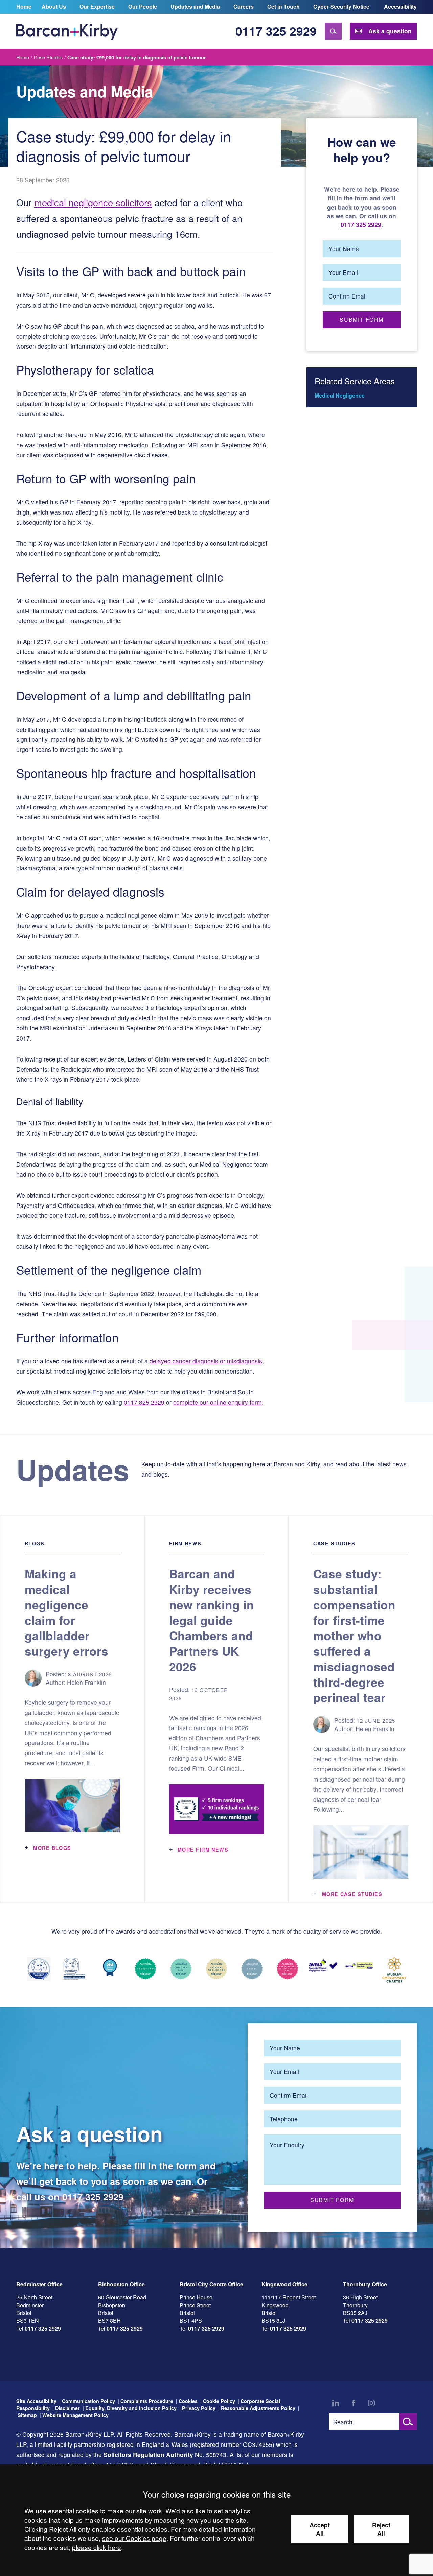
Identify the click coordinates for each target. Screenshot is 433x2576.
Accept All (320, 2529)
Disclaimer (67, 2408)
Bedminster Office (39, 2284)
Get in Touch (283, 7)
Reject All (381, 2529)
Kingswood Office (284, 2284)
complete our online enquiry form (218, 1402)
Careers (244, 7)
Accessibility (400, 7)
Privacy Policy (199, 2408)
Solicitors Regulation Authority (148, 2454)
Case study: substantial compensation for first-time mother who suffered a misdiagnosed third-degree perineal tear (354, 1635)
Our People (143, 7)
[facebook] (354, 2403)
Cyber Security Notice (341, 7)
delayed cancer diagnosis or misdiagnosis (206, 1361)
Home (24, 7)
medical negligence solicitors (93, 202)
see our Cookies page (134, 2538)
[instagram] (371, 2403)
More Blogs (52, 1848)
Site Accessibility (36, 2401)
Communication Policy (88, 2401)
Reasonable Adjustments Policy (258, 2408)
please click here (97, 2547)
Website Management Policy (75, 2415)
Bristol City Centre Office (211, 2284)
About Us (54, 7)
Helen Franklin (86, 1682)
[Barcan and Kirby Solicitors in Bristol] (67, 31)
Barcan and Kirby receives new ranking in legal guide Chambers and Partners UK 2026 (212, 1620)
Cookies (188, 2401)
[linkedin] (336, 2403)
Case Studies (48, 57)
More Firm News (203, 1850)
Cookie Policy (219, 2401)
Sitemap (27, 2415)
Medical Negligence (340, 395)
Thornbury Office (365, 2284)
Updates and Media (195, 7)
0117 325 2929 (276, 31)
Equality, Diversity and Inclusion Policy (131, 2408)
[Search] (333, 31)
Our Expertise (97, 7)
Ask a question (390, 31)
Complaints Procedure (147, 2401)
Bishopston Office (121, 2284)
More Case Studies (352, 1894)
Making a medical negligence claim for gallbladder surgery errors (66, 1612)
